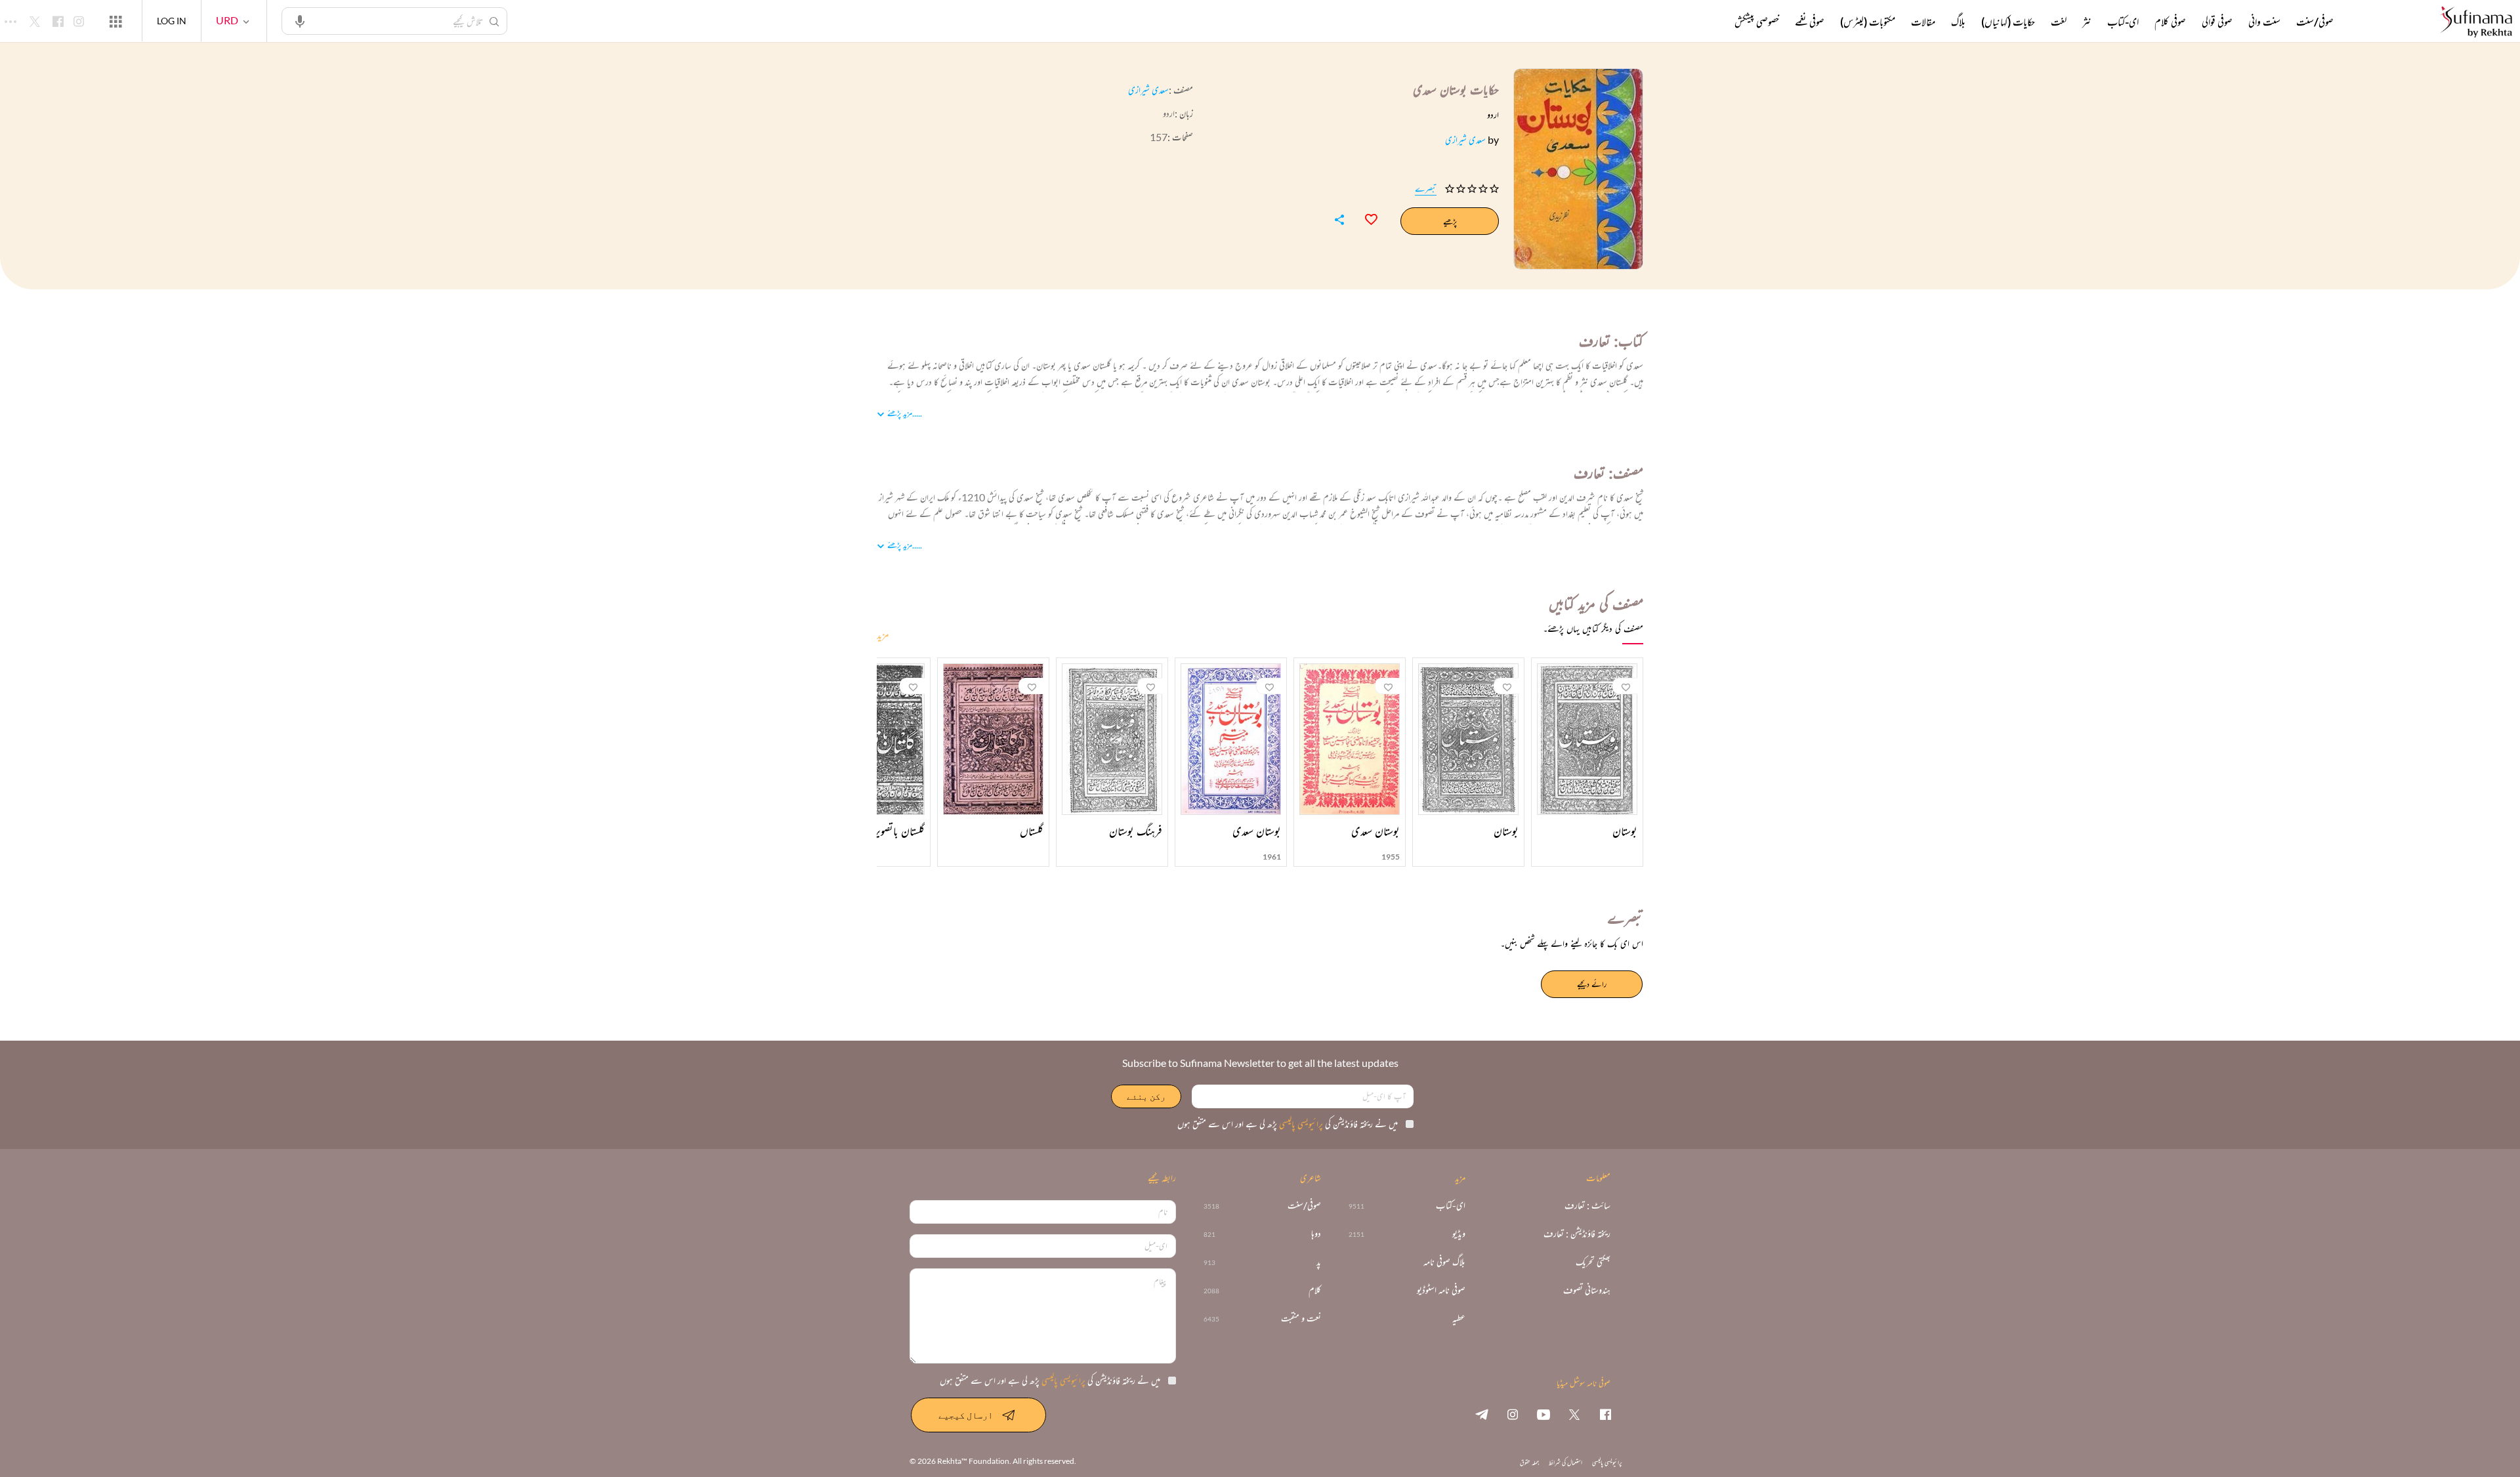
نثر (2087, 22)
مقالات (1923, 22)
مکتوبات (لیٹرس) (1868, 22)
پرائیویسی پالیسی (1300, 1124)
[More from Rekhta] (115, 21)
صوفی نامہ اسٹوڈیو (1441, 1290)
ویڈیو (1459, 1234)
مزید (883, 634)
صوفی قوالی (2217, 22)
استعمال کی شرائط (1565, 1462)
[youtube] (1543, 1414)
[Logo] (2476, 23)
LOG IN (172, 21)
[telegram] (1482, 1414)
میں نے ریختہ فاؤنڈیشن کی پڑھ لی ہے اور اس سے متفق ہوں (1288, 1124)
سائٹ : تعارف (1587, 1206)
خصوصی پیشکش (1757, 22)
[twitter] (1574, 1414)
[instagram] (1513, 1414)
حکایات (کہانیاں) (2008, 22)
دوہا (1316, 1234)
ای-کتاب (2123, 22)
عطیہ (1459, 1319)
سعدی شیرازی (1148, 90)
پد (1319, 1262)
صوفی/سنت (2315, 22)
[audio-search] (300, 20)
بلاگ (1958, 22)
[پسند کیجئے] (1365, 218)
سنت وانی (2264, 22)
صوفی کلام (2170, 22)
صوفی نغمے (1810, 22)
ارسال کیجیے (966, 1415)
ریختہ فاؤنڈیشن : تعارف (1577, 1234)
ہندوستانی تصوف (1587, 1290)
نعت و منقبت (1301, 1319)
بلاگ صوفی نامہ (1444, 1262)
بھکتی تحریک (1593, 1262)
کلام (1315, 1290)
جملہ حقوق (1529, 1462)
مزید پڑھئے (900, 413)
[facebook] (1605, 1414)
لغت (2059, 22)
